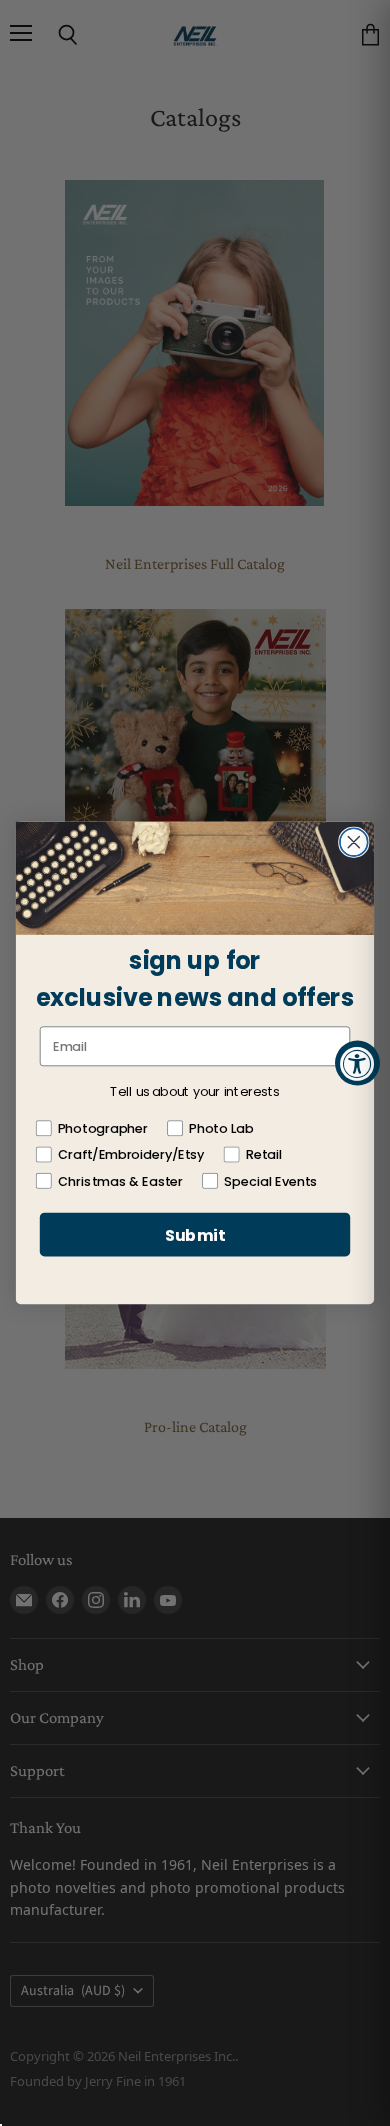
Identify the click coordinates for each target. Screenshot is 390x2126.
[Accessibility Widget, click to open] (357, 1063)
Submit (195, 1234)
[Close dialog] (354, 842)
